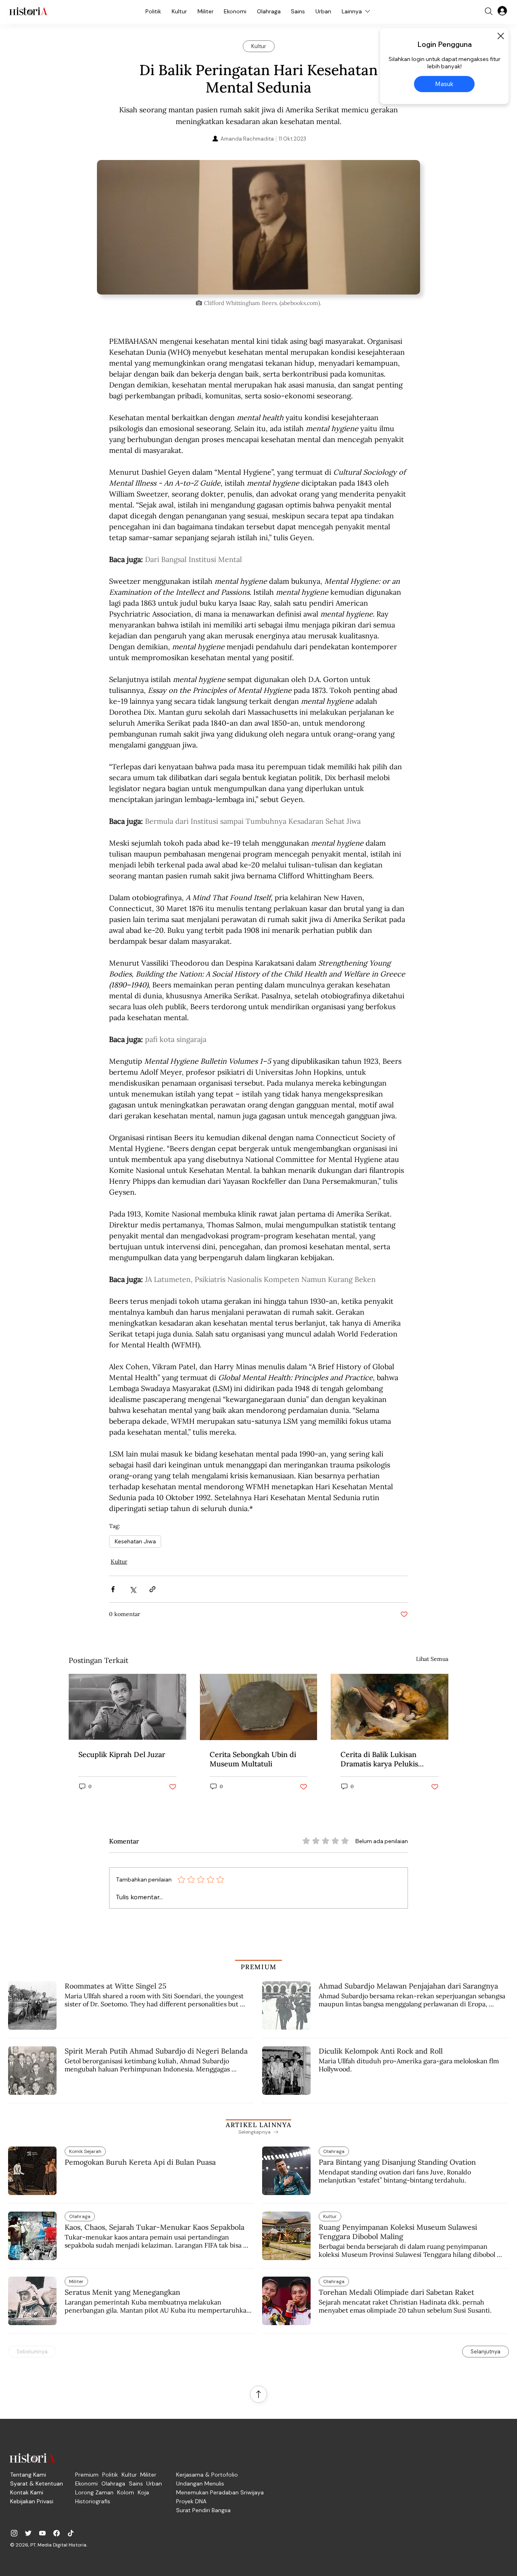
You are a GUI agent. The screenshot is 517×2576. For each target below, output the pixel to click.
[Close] (500, 36)
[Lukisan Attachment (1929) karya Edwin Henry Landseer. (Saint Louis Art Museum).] (390, 1707)
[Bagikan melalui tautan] (152, 1589)
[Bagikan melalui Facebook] (113, 1589)
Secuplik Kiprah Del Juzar (122, 1754)
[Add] (258, 227)
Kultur (119, 1562)
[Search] (489, 11)
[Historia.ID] (28, 11)
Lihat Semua (432, 1659)
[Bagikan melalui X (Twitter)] (133, 1589)
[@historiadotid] (42, 2533)
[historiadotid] (14, 2533)
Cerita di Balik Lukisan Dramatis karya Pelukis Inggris (379, 1759)
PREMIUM (259, 1967)
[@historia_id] (28, 2533)
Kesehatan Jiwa (135, 1541)
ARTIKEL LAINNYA (258, 2125)
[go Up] (258, 2394)
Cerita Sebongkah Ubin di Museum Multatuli (253, 1759)
